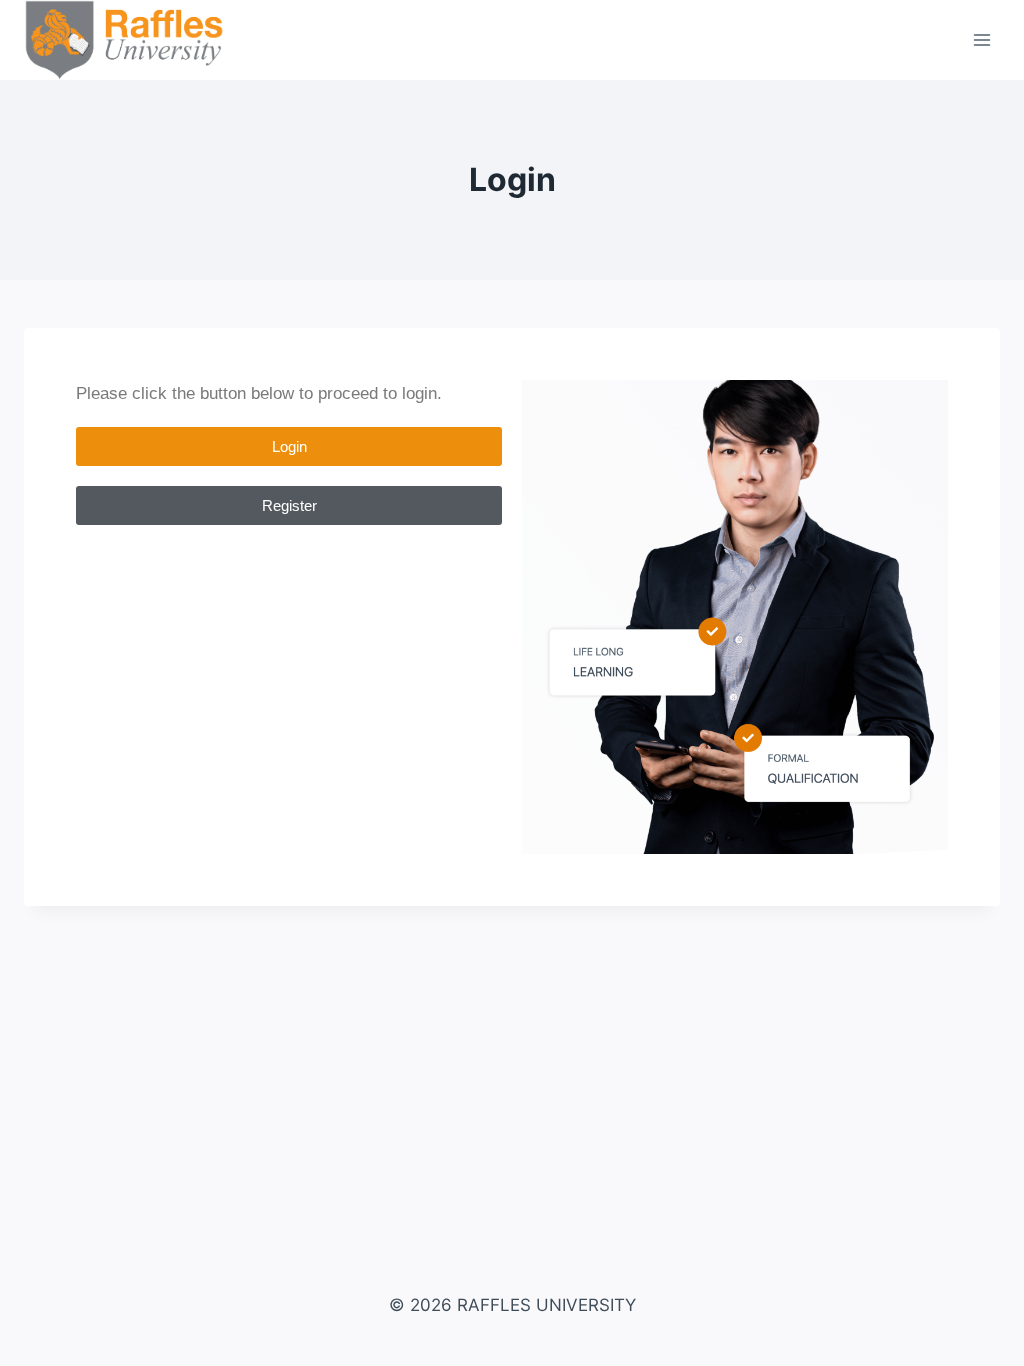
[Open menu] (981, 39)
